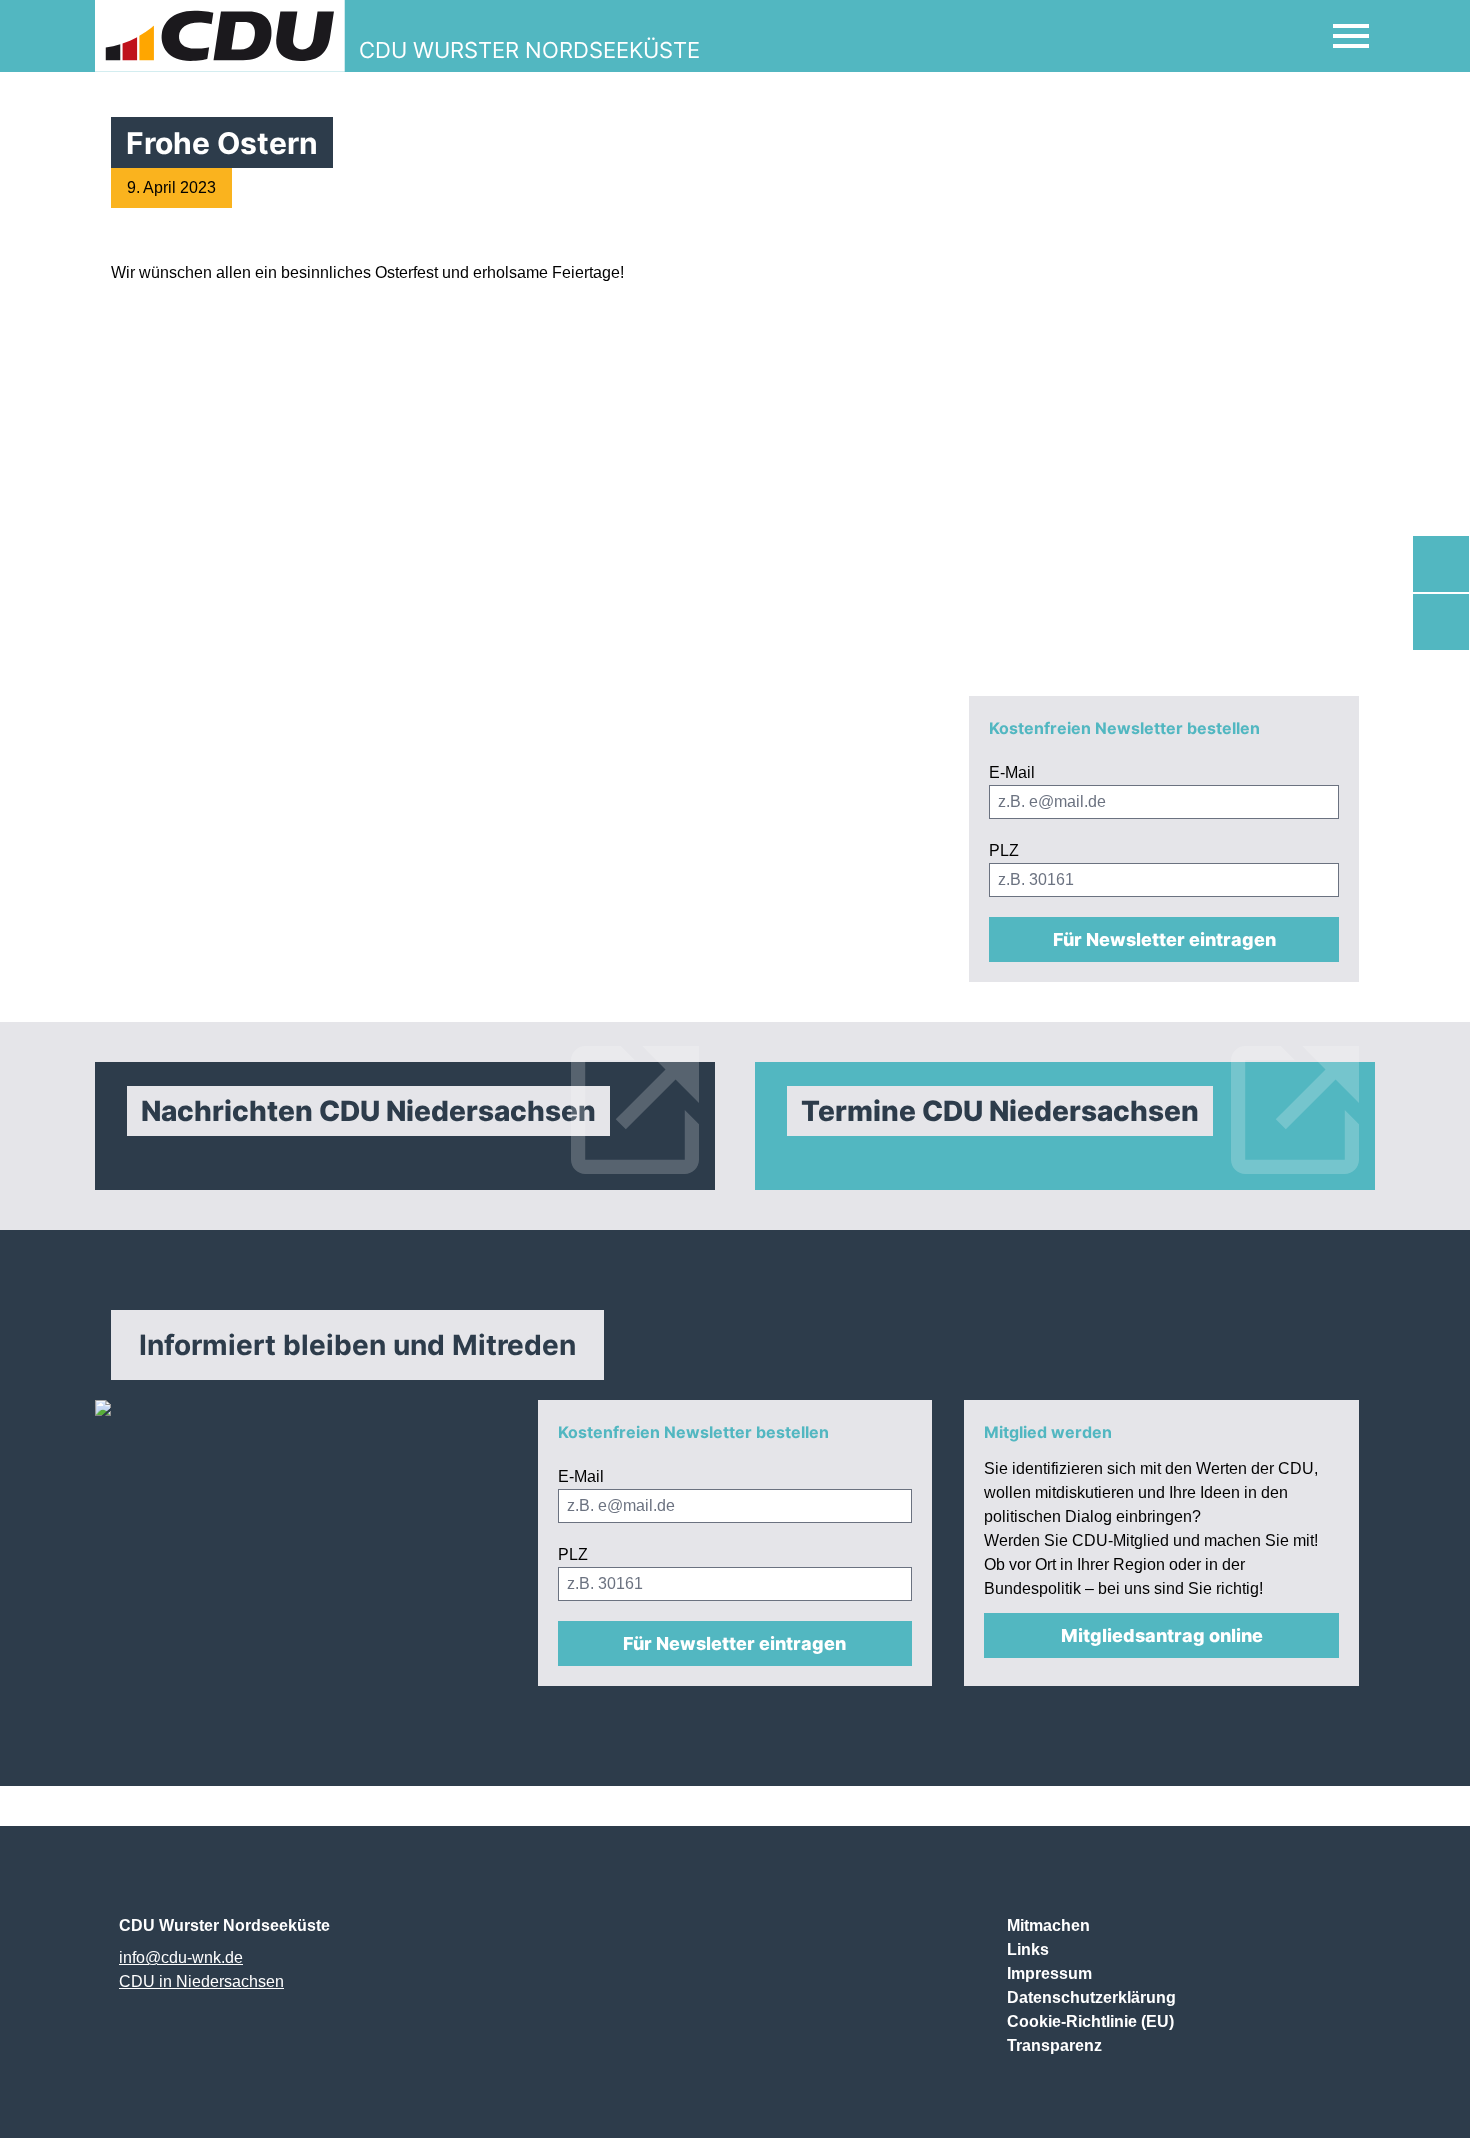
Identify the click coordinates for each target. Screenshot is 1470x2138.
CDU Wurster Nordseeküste (224, 1925)
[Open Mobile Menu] (1351, 36)
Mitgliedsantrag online (1162, 1635)
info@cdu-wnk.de (181, 1957)
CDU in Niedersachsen (201, 1981)
